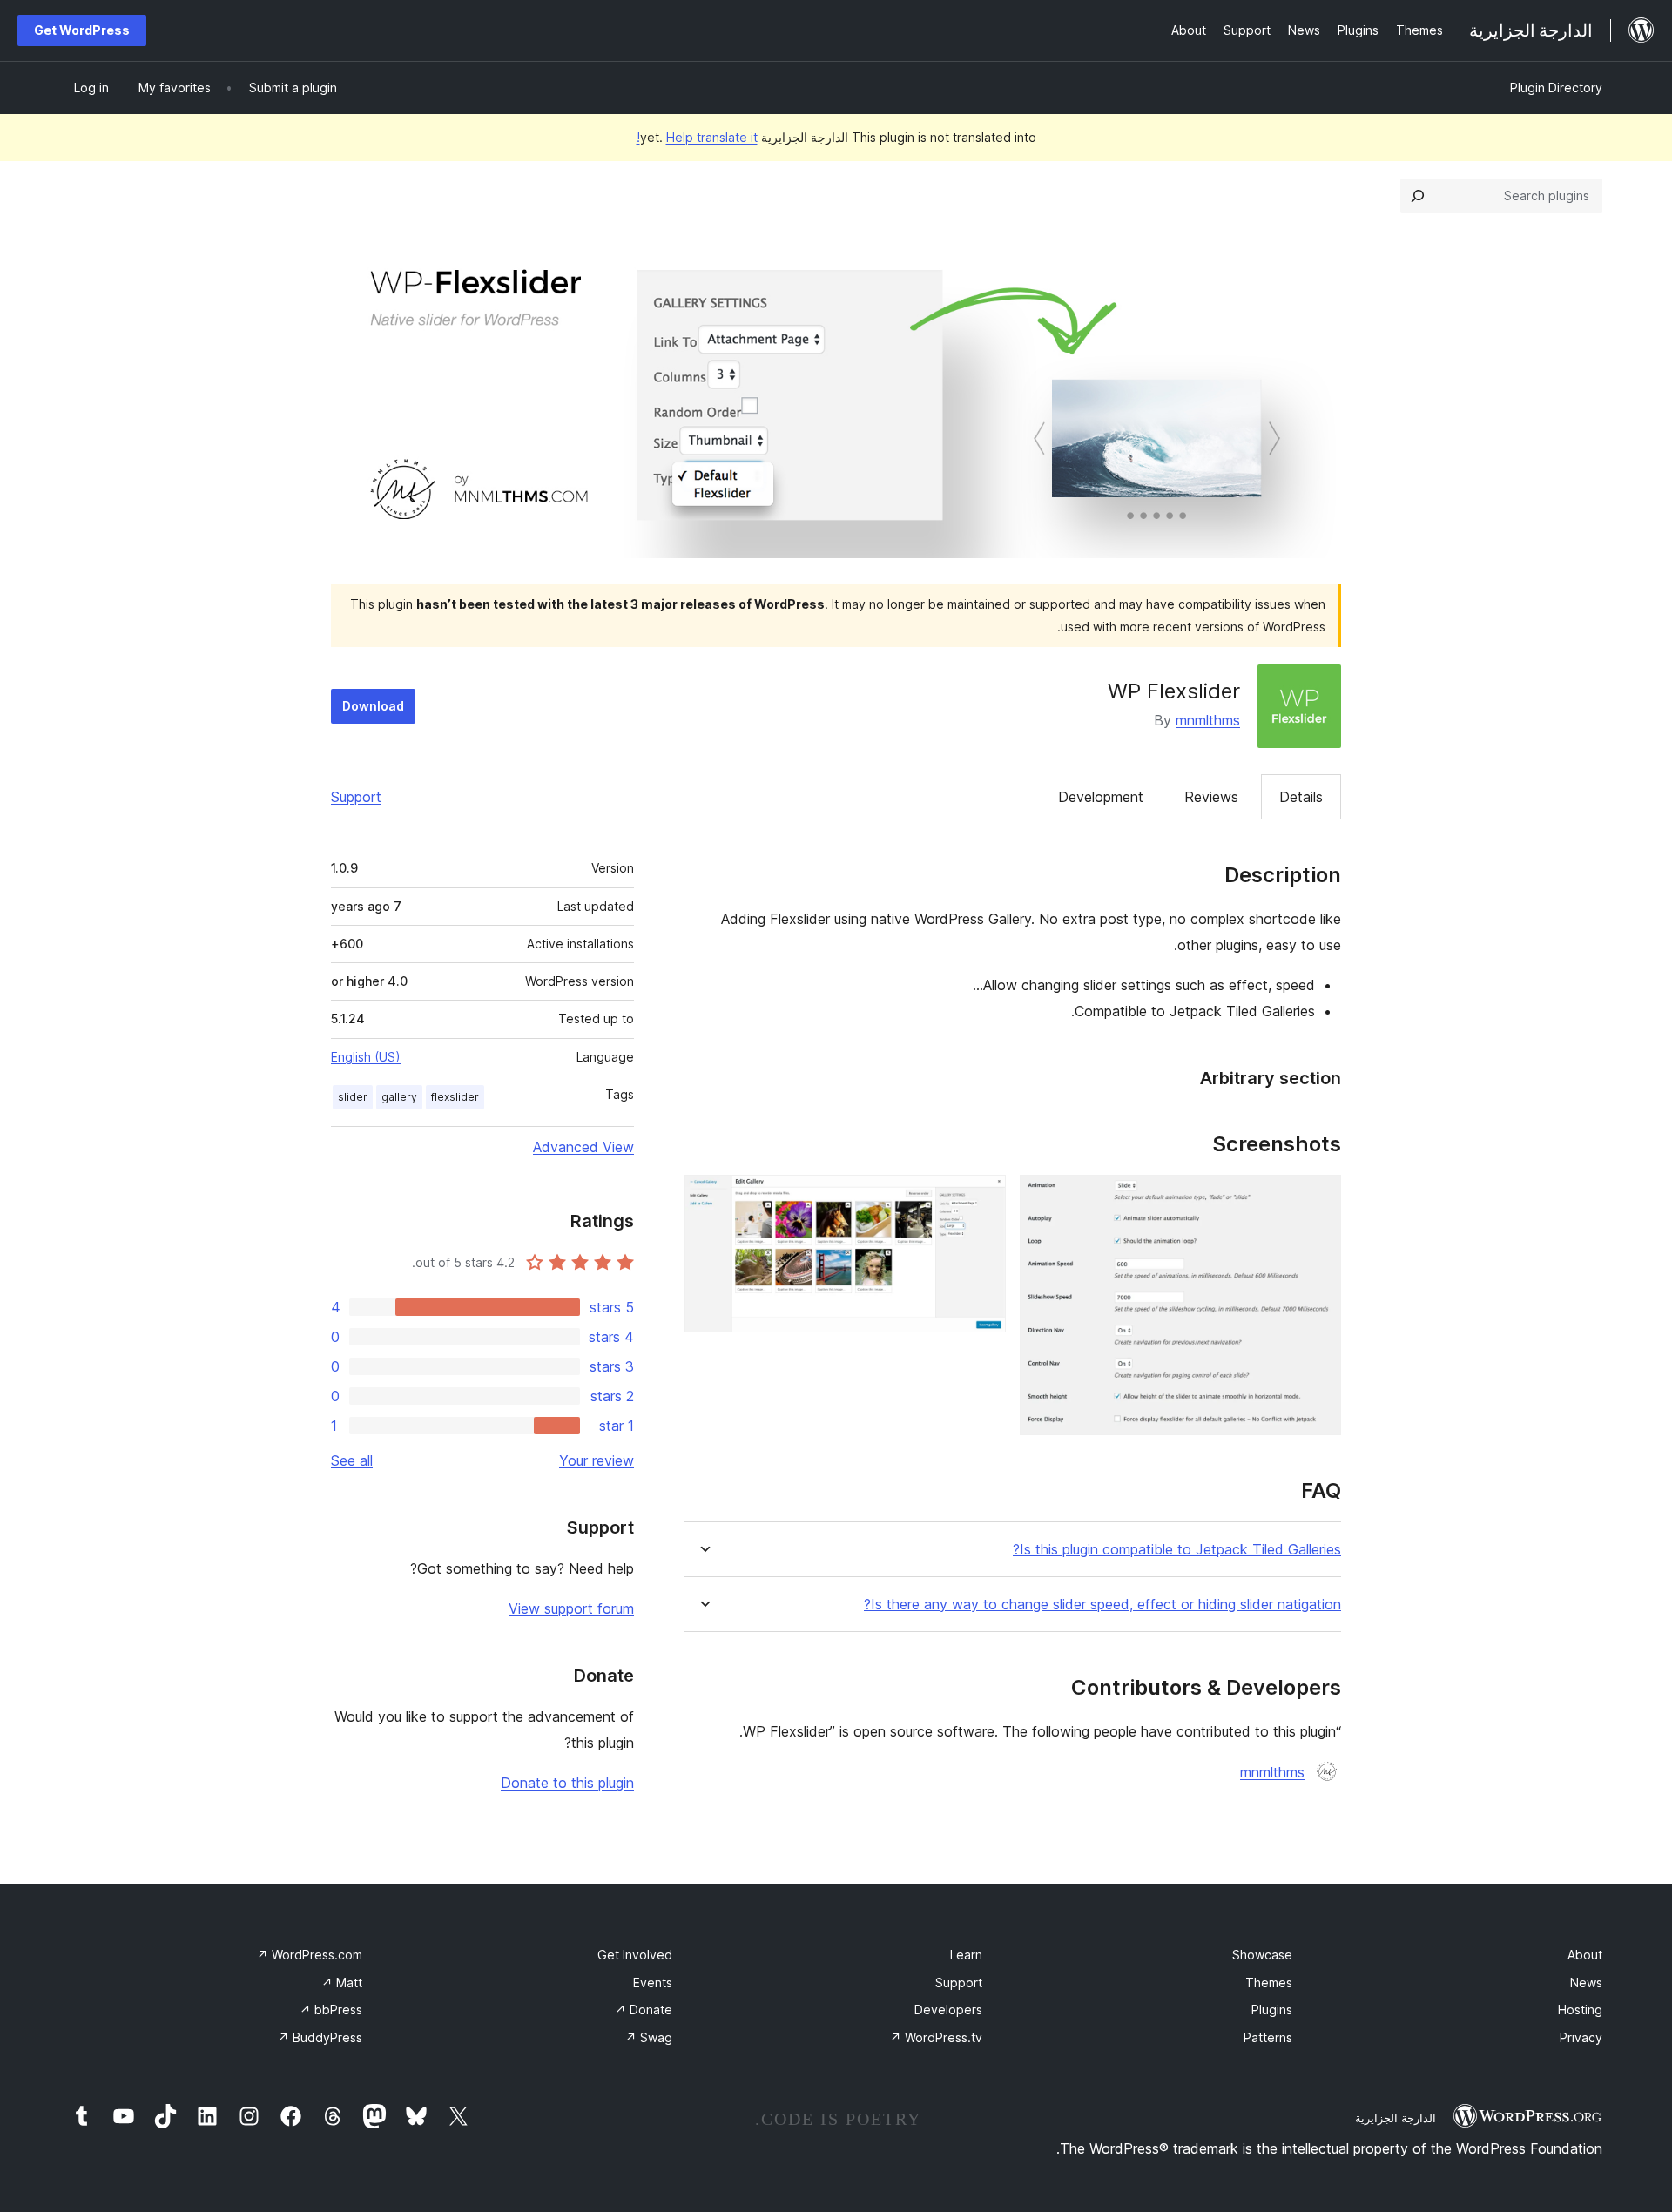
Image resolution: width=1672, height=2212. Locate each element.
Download (373, 706)
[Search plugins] (1418, 196)
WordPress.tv (936, 2037)
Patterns (1268, 2037)
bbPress (331, 2010)
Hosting (1580, 2010)
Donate (644, 2010)
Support (356, 797)
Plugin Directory (1556, 88)
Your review (597, 1460)
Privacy (1581, 2037)
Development (1101, 797)
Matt (342, 1983)
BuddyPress (320, 2037)
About (1585, 1955)
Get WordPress (82, 30)
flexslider (455, 1097)
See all (352, 1460)
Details (1301, 797)
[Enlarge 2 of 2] (982, 1198)
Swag (649, 2037)
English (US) (366, 1057)
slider (353, 1097)
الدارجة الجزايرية (1396, 2118)
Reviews (1211, 797)
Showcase (1262, 1955)
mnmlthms (1208, 720)
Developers (948, 2010)
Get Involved (635, 1955)
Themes (1269, 1983)
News (1586, 1983)
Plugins (1272, 2010)
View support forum (571, 1608)
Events (653, 1983)
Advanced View (583, 1147)
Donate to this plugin (567, 1783)
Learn (966, 1955)
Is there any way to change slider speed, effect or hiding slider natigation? (1102, 1605)
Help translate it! (697, 137)
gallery (399, 1097)
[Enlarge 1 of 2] (1318, 1198)
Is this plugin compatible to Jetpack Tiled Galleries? (1177, 1550)
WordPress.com (310, 1955)
